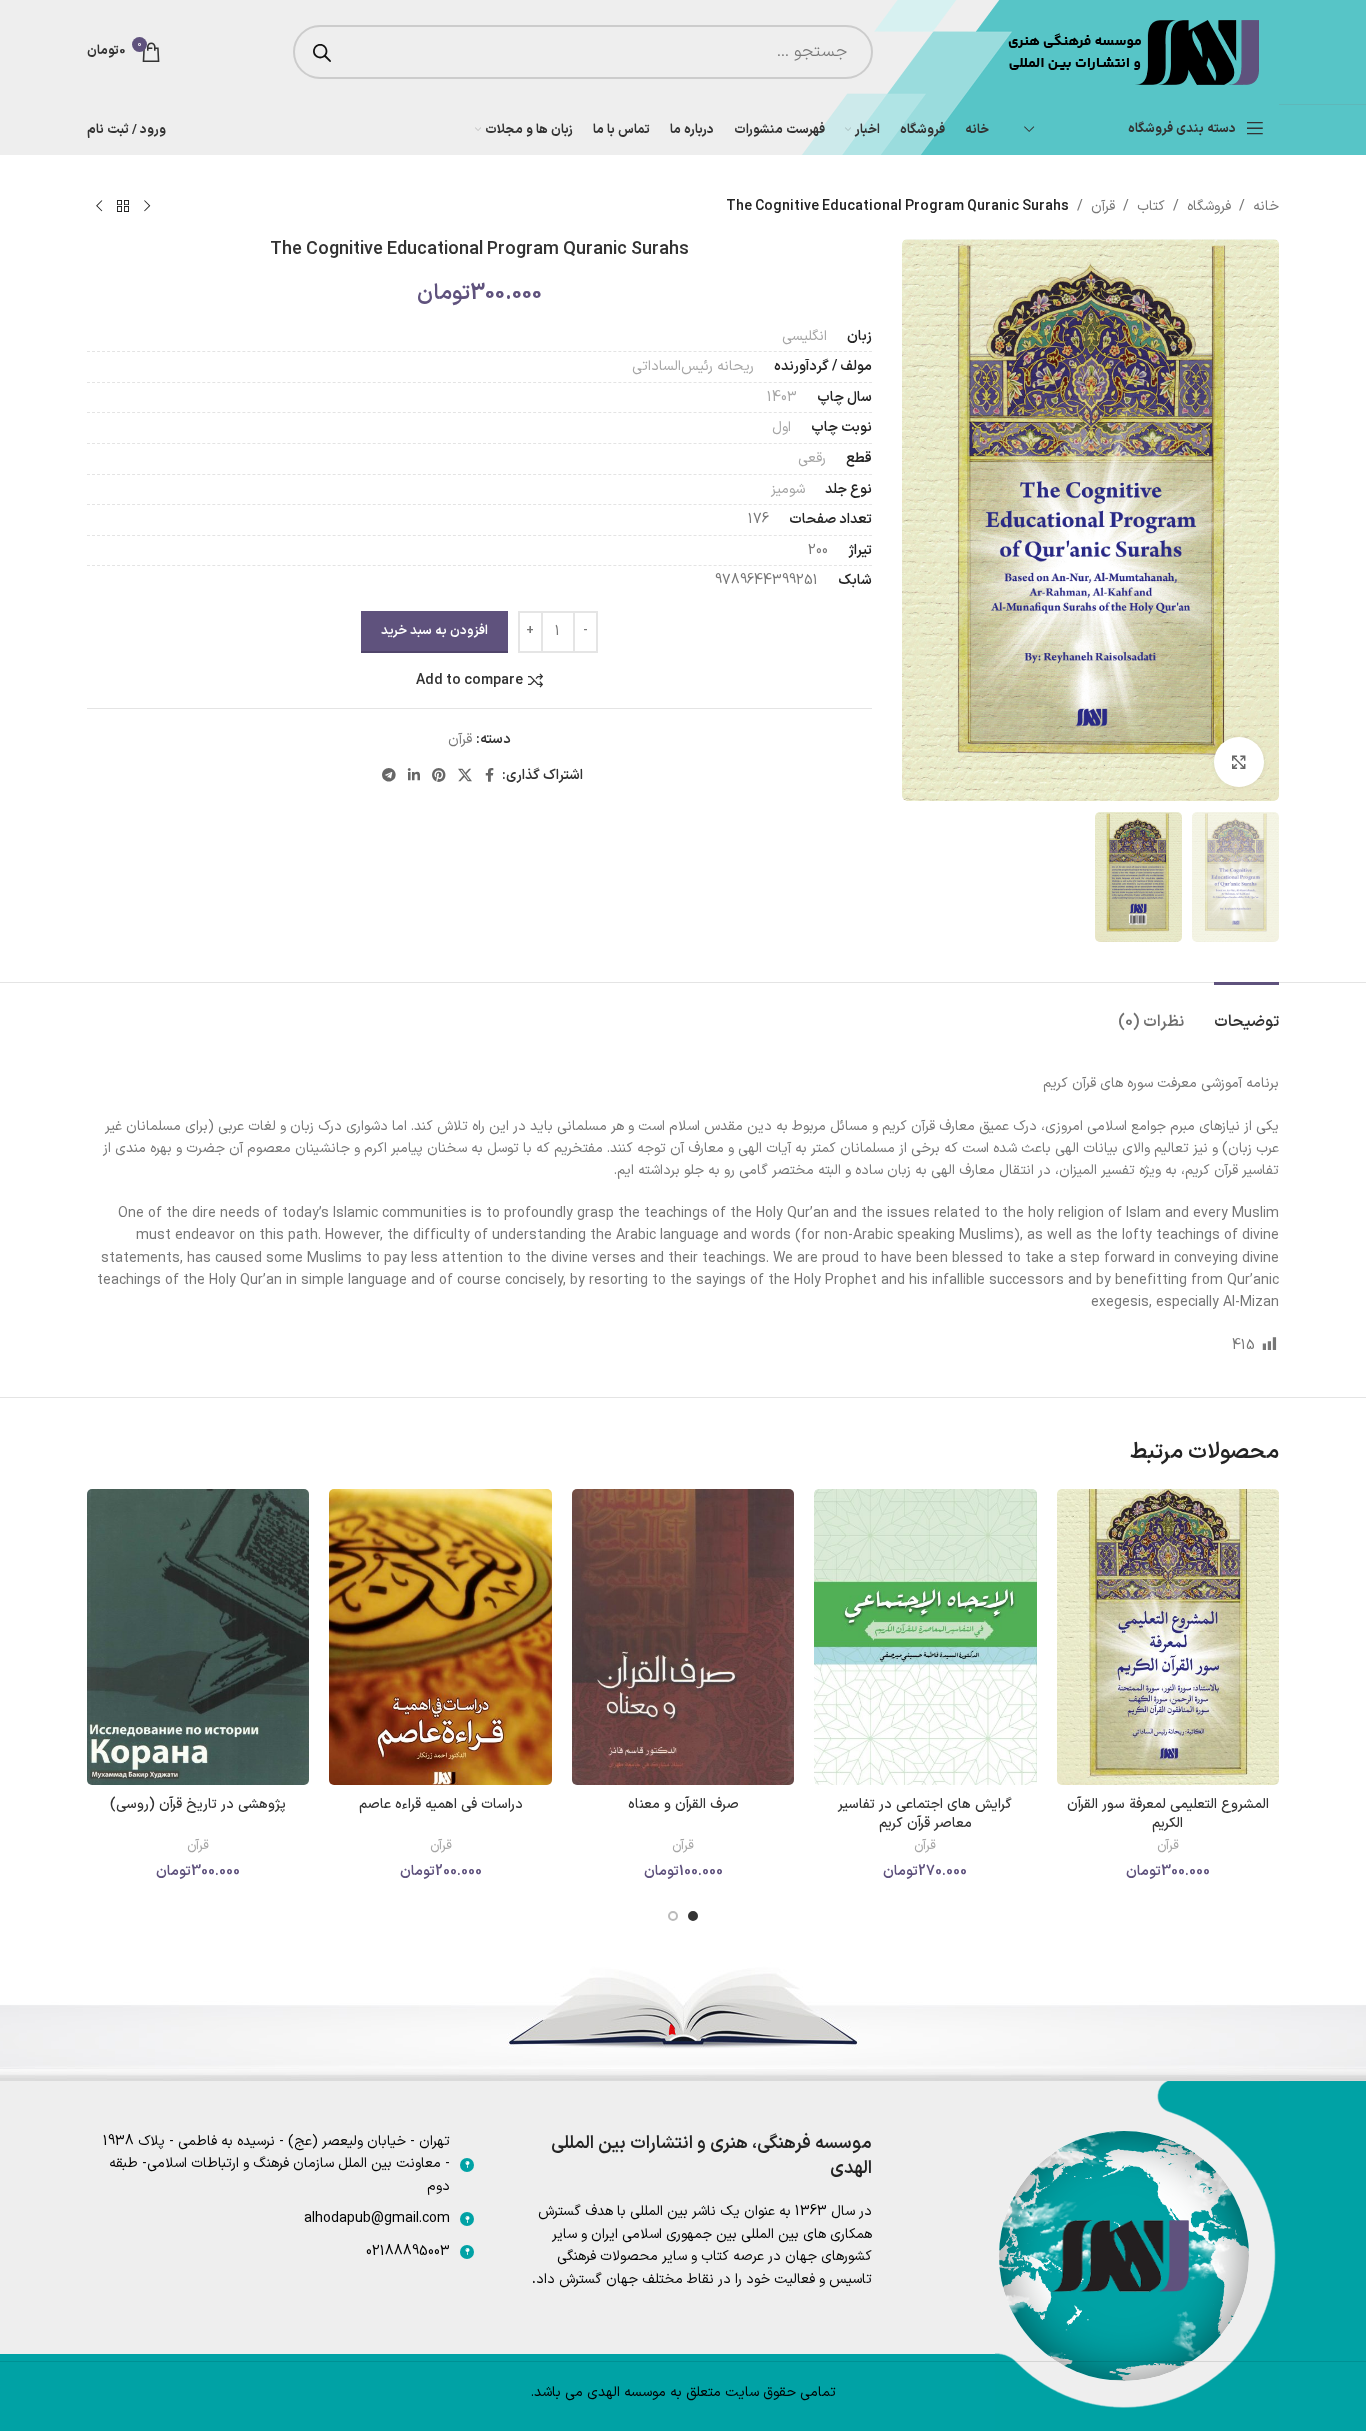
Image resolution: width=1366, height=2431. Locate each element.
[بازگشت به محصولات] (123, 207)
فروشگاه (1209, 206)
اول (781, 427)
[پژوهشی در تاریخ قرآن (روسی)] (198, 1637)
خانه (1266, 206)
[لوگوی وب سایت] (1131, 51)
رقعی (812, 458)
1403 (782, 397)
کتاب (1151, 206)
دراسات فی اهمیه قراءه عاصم (441, 1804)
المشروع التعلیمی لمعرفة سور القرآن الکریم (1168, 1814)
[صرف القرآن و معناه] (683, 1637)
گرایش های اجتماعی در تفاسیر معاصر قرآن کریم (925, 1814)
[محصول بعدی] (99, 207)
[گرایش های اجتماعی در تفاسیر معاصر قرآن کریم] (925, 1637)
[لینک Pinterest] (439, 776)
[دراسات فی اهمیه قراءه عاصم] (440, 1637)
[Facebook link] (490, 776)
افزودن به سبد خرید (434, 631)
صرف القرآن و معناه (683, 1804)
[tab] (1246, 1012)
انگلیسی (804, 336)
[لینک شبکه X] (465, 776)
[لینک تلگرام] (389, 776)
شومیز (788, 489)
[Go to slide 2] (673, 1916)
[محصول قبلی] (147, 207)
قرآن (1103, 206)
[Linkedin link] (414, 776)
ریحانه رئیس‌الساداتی (693, 366)
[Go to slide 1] (693, 1916)
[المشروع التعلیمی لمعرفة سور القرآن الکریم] (1168, 1637)
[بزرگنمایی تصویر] (1239, 762)
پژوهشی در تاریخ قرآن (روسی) (198, 1804)
